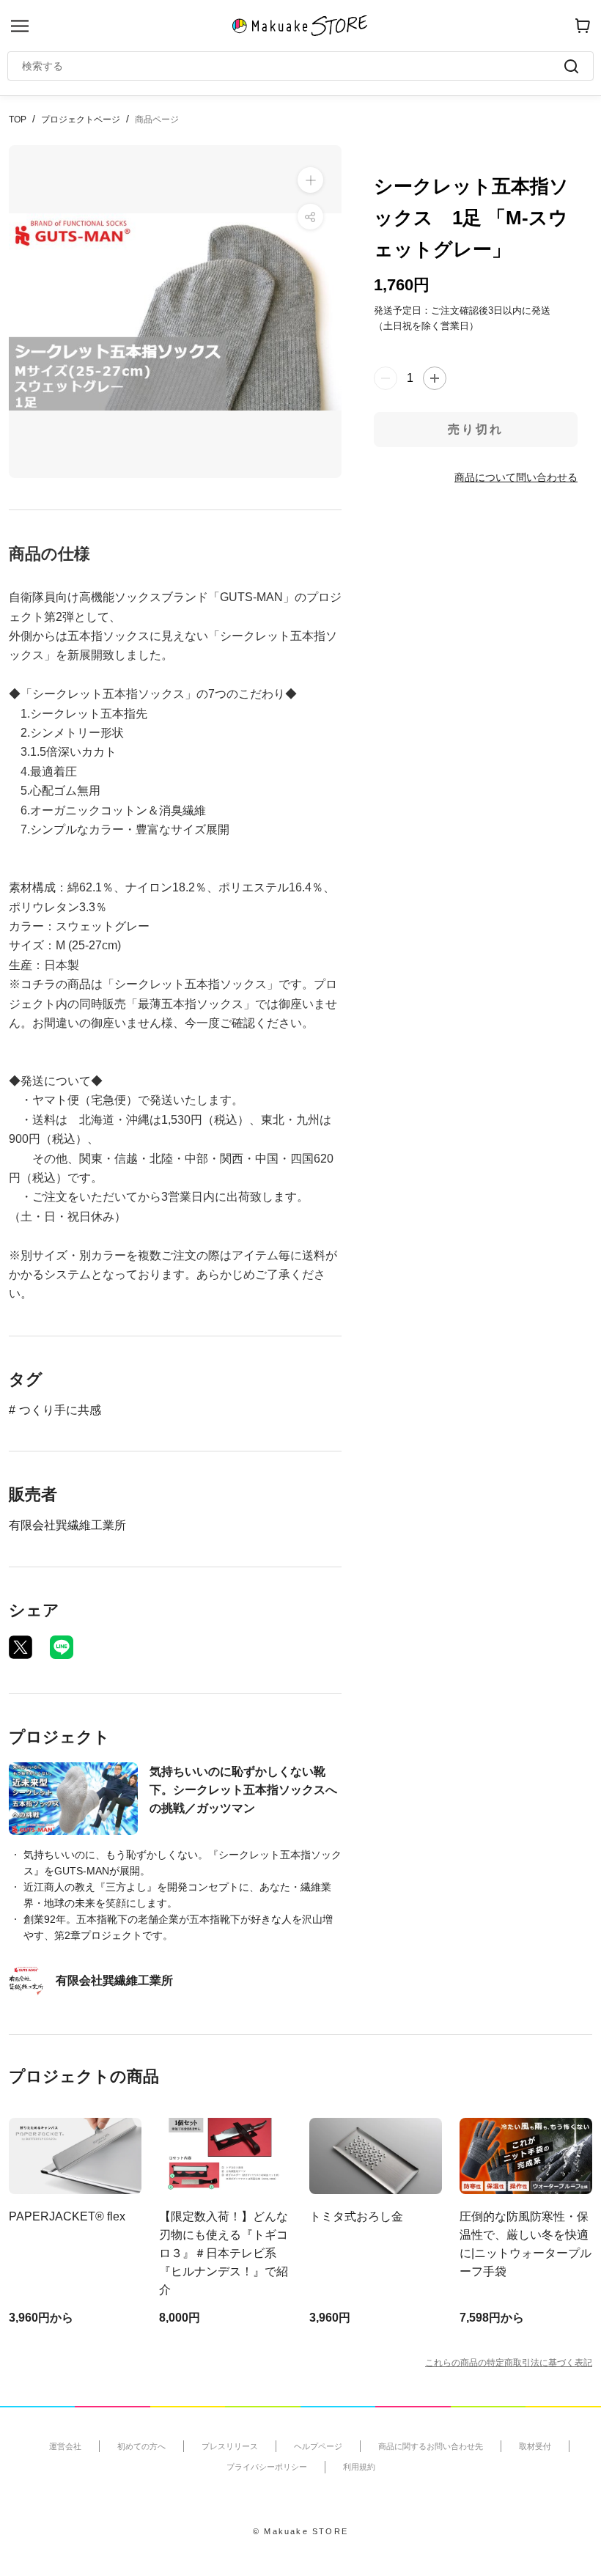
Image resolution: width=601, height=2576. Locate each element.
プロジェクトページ (81, 119)
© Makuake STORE (300, 2531)
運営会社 (65, 2446)
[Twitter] (21, 1647)
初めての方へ (141, 2446)
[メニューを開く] (20, 26)
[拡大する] (310, 180)
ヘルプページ (318, 2446)
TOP (18, 119)
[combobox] (293, 66)
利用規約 (359, 2467)
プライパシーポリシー (267, 2467)
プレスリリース (230, 2446)
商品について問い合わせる (516, 477)
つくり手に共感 (60, 1410)
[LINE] (62, 1647)
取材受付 (535, 2446)
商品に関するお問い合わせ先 (431, 2446)
